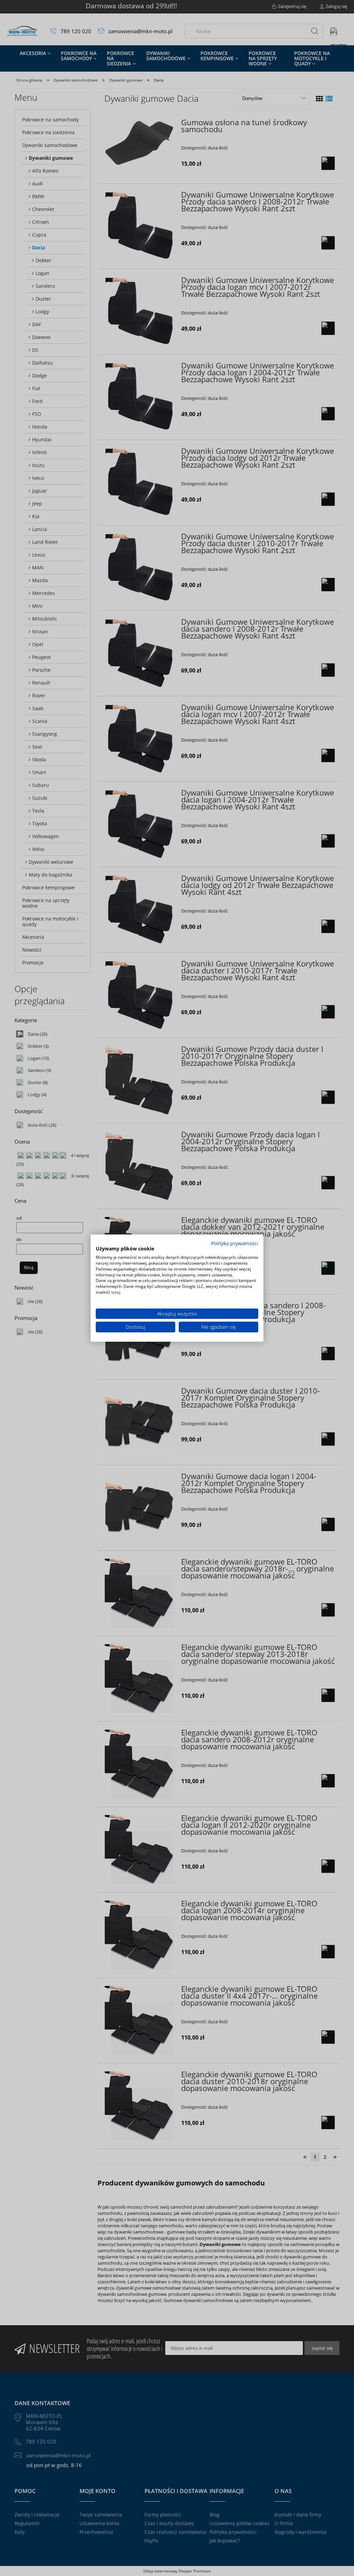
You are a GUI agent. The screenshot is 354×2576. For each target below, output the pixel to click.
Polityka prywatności (235, 1243)
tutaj (116, 1292)
